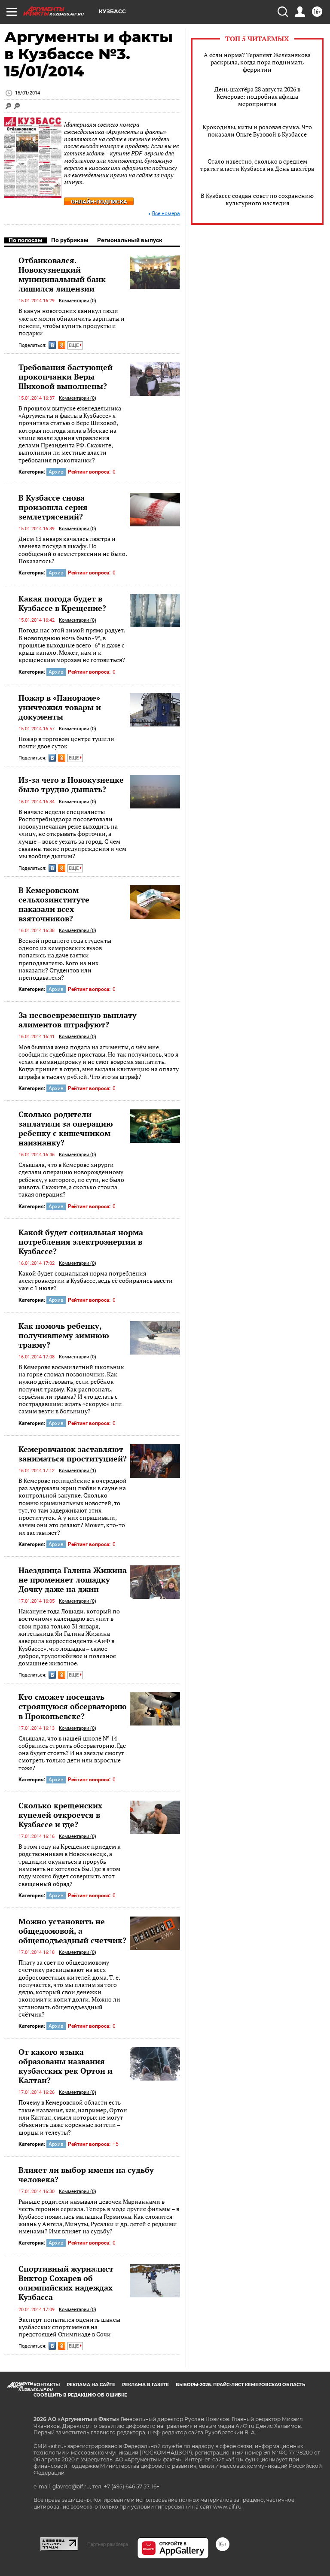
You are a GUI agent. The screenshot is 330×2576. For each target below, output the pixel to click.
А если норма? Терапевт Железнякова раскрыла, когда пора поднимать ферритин (257, 62)
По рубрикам (70, 240)
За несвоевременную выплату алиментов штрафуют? (78, 1020)
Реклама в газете (145, 2385)
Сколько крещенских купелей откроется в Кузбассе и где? (60, 1815)
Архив (56, 472)
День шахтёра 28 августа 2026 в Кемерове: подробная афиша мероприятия (257, 96)
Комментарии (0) (78, 301)
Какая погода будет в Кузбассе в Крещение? (62, 603)
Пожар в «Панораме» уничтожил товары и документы (60, 707)
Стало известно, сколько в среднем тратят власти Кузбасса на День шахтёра (257, 165)
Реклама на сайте (91, 2385)
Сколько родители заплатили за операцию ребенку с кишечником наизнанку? (66, 1128)
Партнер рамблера (108, 2544)
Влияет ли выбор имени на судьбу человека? (86, 2175)
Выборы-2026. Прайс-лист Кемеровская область (240, 2385)
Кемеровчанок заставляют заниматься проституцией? (73, 1454)
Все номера (166, 214)
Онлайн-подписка (99, 202)
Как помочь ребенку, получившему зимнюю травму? (64, 1335)
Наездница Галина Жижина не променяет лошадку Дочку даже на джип (73, 1580)
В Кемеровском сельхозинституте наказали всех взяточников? (54, 904)
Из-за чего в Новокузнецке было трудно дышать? (71, 784)
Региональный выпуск (130, 240)
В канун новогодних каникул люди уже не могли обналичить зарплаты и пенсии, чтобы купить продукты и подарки (72, 322)
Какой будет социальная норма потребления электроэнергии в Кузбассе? (81, 1242)
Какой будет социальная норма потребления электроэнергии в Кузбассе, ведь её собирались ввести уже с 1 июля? (96, 1281)
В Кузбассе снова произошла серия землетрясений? (53, 507)
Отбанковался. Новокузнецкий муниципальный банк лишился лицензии (62, 274)
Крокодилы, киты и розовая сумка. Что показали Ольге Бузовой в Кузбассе (257, 131)
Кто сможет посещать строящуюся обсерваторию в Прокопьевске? (73, 1706)
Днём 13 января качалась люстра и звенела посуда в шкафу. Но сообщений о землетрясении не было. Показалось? (73, 550)
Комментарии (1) (78, 1471)
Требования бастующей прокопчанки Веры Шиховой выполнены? (66, 377)
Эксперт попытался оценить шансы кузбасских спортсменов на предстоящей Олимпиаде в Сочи (69, 2327)
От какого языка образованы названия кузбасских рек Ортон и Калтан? (66, 2066)
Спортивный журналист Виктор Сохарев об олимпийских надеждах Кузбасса (66, 2283)
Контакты (47, 2385)
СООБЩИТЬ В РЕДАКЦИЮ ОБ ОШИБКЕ (80, 2395)
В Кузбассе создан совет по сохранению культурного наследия (257, 199)
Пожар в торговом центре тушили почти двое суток (66, 743)
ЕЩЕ (74, 345)
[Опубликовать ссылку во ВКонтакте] (52, 345)
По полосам (26, 240)
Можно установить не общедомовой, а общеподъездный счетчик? (72, 1931)
